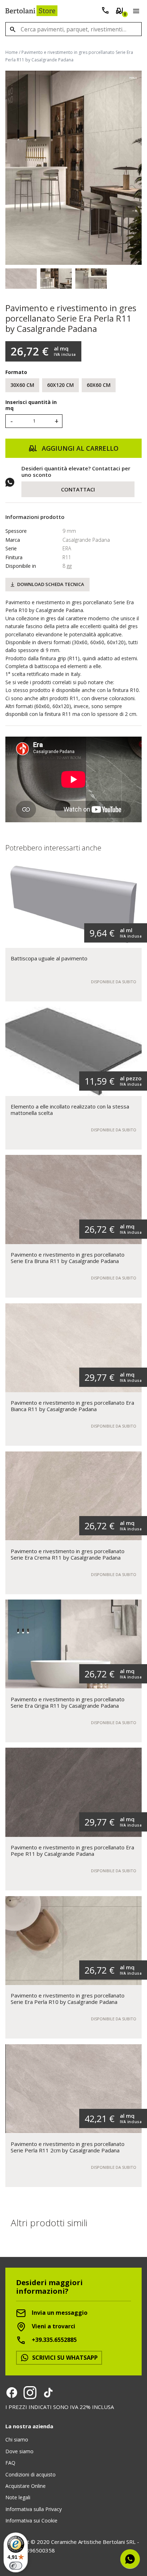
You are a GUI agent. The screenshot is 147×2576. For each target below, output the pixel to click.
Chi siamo (17, 2439)
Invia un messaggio (59, 2313)
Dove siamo (19, 2451)
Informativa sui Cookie (31, 2521)
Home (12, 52)
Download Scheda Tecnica (51, 584)
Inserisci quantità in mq (31, 405)
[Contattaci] (105, 12)
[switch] (16, 2566)
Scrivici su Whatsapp (64, 2358)
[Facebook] (12, 2393)
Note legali (18, 2497)
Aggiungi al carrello (79, 448)
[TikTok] (48, 2393)
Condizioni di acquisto (31, 2474)
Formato (16, 372)
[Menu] (135, 12)
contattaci (78, 489)
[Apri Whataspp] (130, 2559)
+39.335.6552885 (54, 2340)
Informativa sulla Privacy (34, 2509)
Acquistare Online (26, 2486)
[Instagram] (30, 2393)
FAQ (10, 2463)
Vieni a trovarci (53, 2326)
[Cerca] (12, 29)
